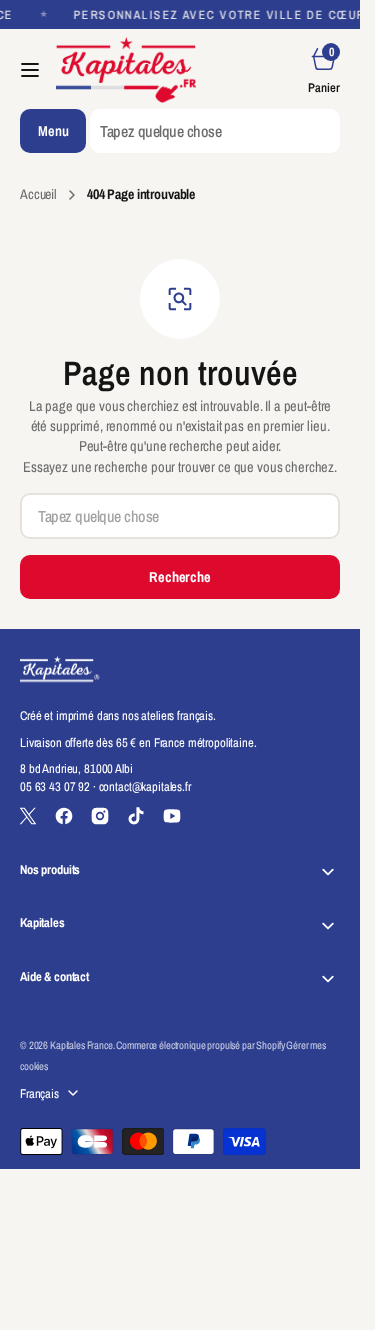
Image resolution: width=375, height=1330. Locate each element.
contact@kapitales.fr (145, 786)
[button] (30, 70)
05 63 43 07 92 (55, 786)
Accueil (38, 194)
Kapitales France (81, 1045)
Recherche (180, 576)
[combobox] (215, 131)
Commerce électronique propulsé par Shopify (200, 1045)
